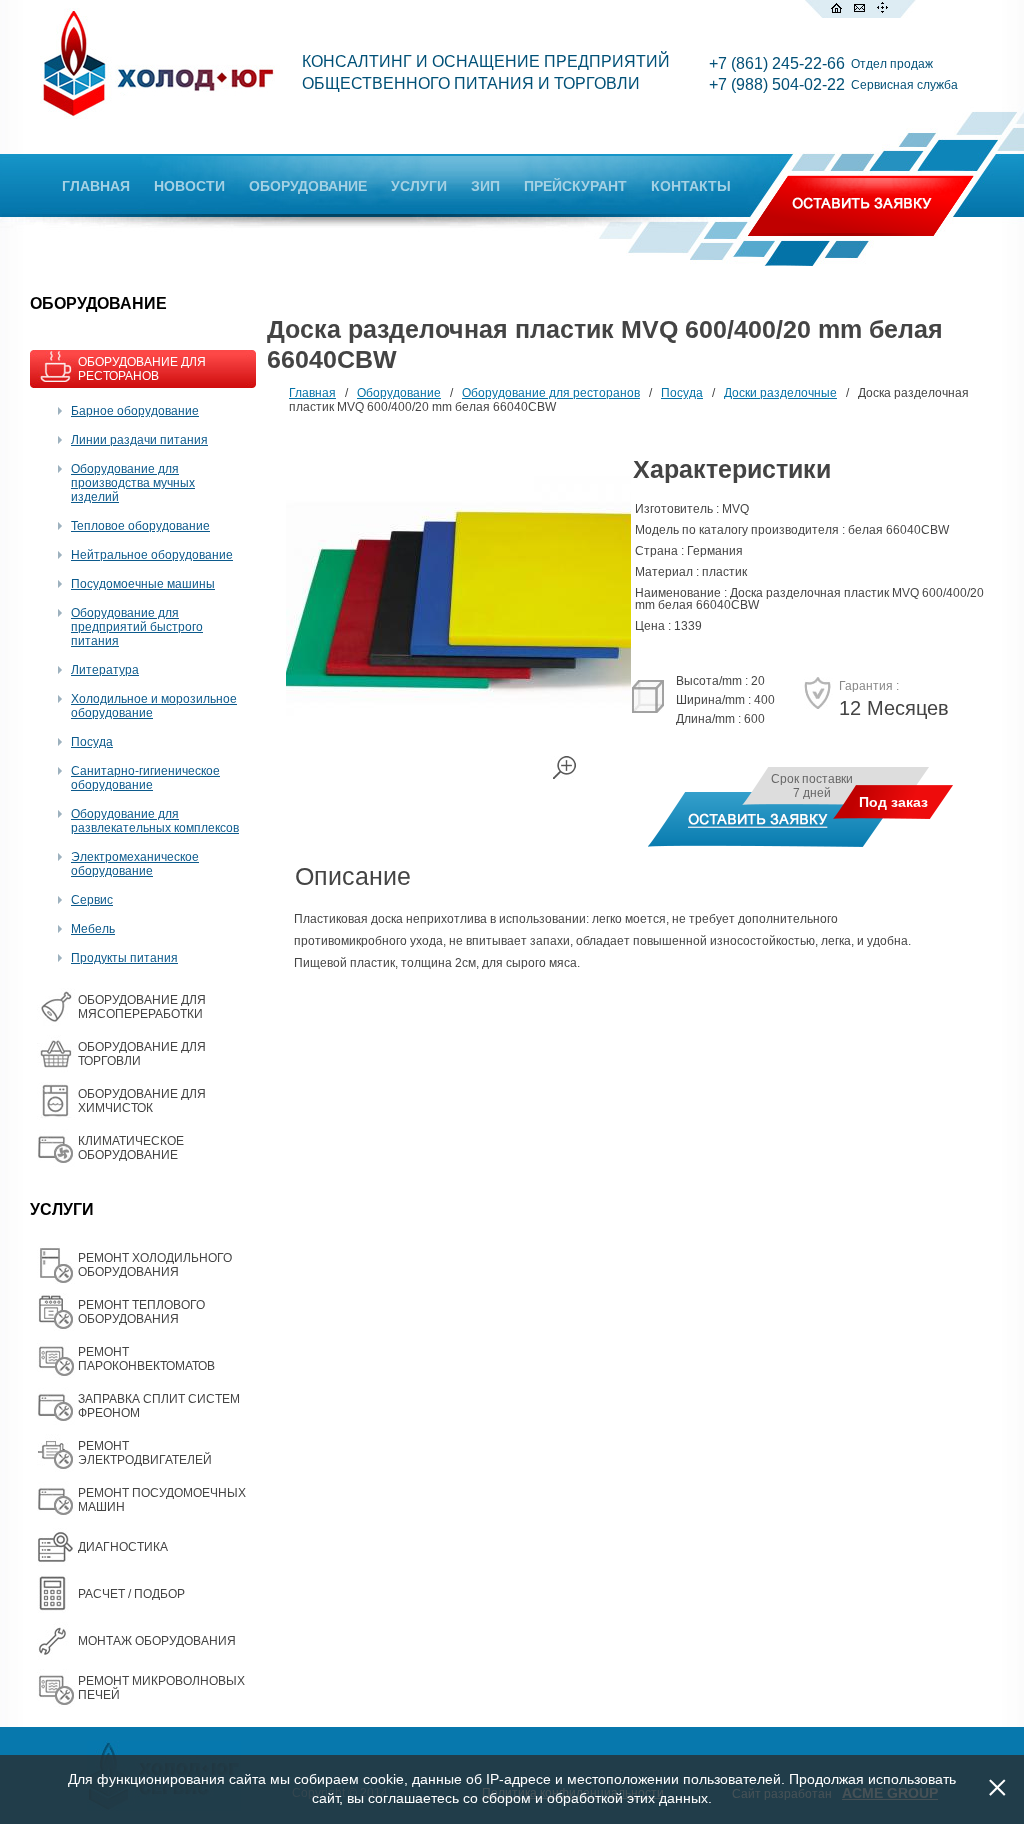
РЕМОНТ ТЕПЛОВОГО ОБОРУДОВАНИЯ (141, 1312)
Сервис (92, 900)
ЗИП (485, 186)
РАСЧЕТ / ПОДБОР (131, 1594)
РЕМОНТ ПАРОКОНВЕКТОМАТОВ (146, 1359)
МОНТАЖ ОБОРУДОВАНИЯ (157, 1641)
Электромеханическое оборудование (135, 864)
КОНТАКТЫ (691, 186)
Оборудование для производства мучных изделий (133, 483)
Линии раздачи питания (139, 440)
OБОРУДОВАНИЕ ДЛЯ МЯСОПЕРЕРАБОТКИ (142, 1007)
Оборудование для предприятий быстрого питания (137, 627)
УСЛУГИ (419, 186)
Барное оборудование (135, 411)
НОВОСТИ (189, 186)
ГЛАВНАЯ (96, 186)
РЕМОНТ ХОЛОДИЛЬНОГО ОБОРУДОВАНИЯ (155, 1265)
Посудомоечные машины (143, 584)
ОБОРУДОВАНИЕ (308, 186)
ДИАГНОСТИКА (123, 1547)
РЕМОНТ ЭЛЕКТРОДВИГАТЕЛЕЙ (145, 1453)
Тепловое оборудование (140, 526)
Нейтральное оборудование (152, 555)
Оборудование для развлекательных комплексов (155, 821)
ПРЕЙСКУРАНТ (575, 186)
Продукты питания (124, 958)
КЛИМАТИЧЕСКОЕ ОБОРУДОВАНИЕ (131, 1148)
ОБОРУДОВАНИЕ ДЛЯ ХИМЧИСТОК (142, 1101)
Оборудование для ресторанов (551, 393)
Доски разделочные (780, 393)
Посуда (92, 742)
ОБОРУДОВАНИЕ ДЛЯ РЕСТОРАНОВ (142, 369)
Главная (312, 393)
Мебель (93, 929)
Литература (105, 670)
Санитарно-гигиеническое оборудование (145, 778)
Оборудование (399, 393)
